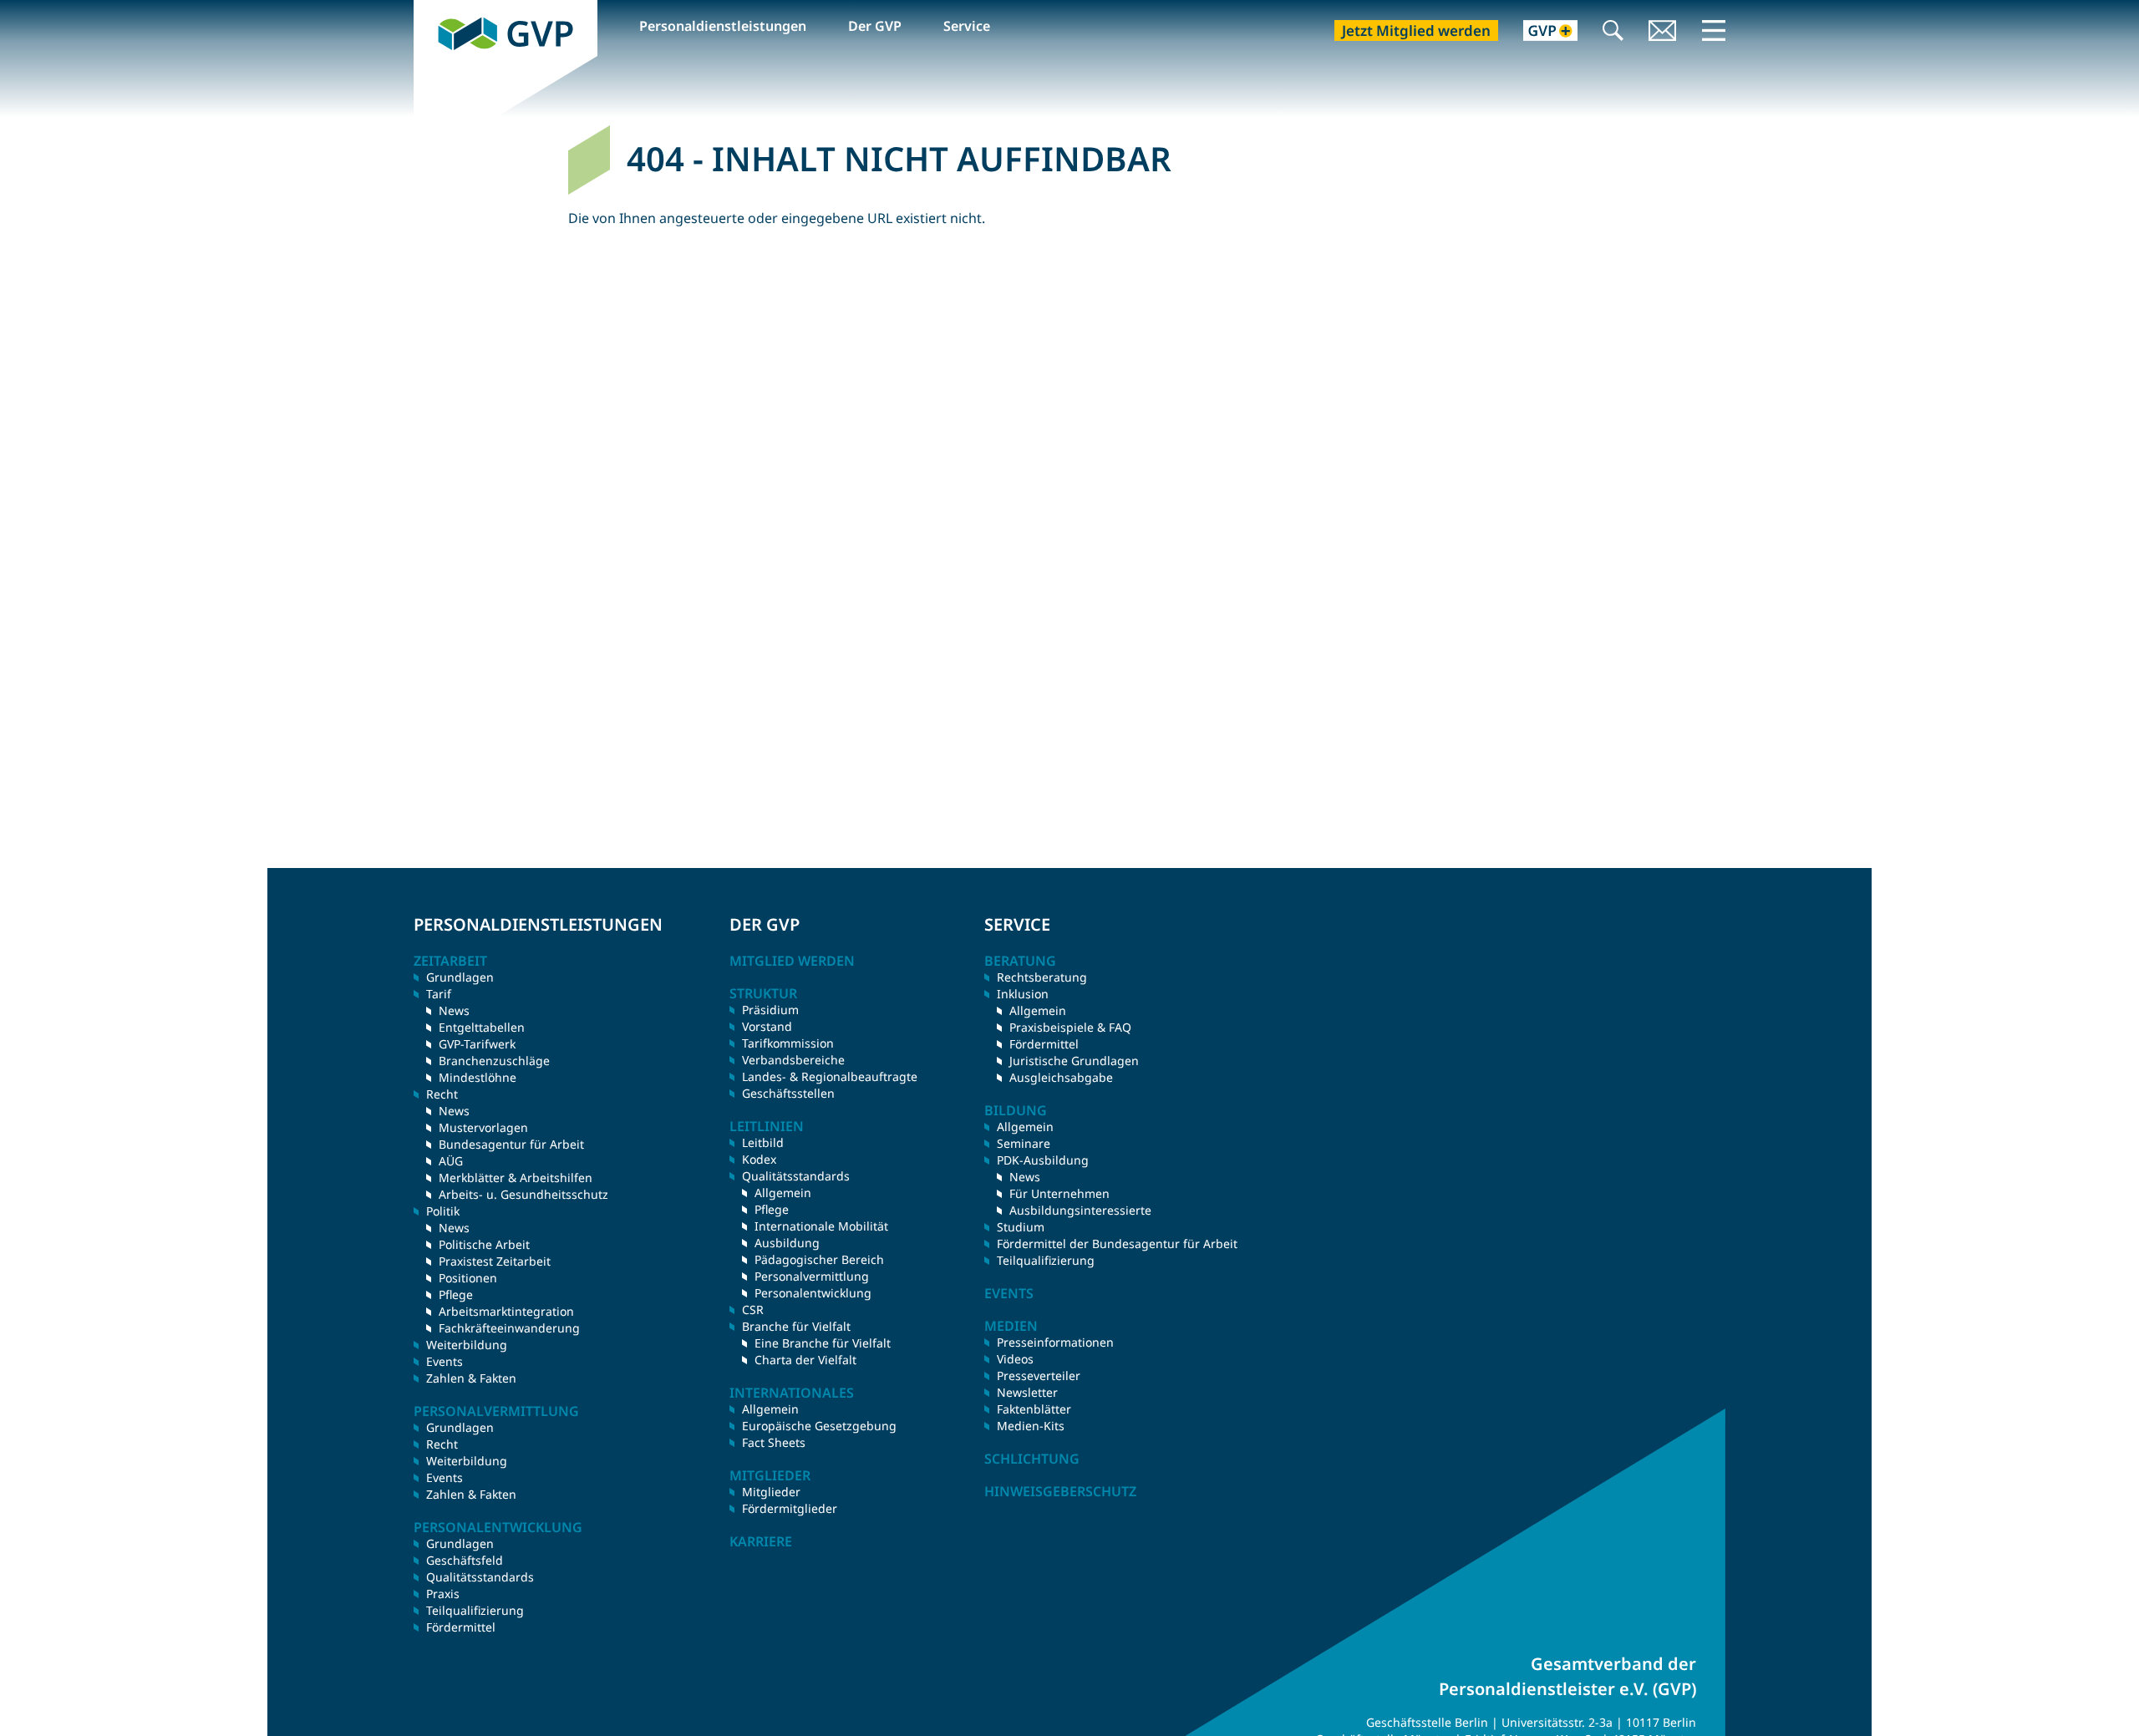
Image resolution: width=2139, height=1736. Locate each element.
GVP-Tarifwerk (477, 1044)
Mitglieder (771, 1492)
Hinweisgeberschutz (1060, 1491)
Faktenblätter (1034, 1409)
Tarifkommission (788, 1043)
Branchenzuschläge (494, 1061)
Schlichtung (1032, 1459)
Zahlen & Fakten (471, 1378)
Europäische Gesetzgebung (819, 1426)
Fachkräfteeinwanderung (509, 1328)
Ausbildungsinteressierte (1080, 1210)
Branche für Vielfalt (796, 1326)
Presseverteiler (1039, 1376)
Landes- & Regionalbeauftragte (830, 1076)
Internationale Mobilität (821, 1226)
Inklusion (1023, 994)
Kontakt (1663, 32)
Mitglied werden (792, 961)
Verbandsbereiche (793, 1060)
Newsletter (1027, 1392)
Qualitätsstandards (480, 1577)
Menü (1714, 30)
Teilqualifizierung (475, 1610)
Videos (1015, 1359)
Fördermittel (461, 1627)
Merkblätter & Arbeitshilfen (516, 1178)
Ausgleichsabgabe (1061, 1077)
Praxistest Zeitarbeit (495, 1261)
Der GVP (875, 26)
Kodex (759, 1159)
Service (967, 26)
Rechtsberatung (1042, 977)
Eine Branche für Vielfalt (823, 1343)
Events (445, 1361)
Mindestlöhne (478, 1077)
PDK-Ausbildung (1043, 1160)
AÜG (451, 1161)
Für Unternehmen (1059, 1193)
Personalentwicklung (813, 1293)
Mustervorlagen (483, 1127)
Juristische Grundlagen (1074, 1061)
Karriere (761, 1541)
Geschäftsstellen (788, 1093)
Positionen (468, 1278)
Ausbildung (787, 1243)
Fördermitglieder (790, 1508)
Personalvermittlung (812, 1276)
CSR (753, 1310)
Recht (442, 1444)
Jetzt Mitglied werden (1416, 30)
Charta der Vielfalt (805, 1360)
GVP (427, 9)
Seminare (1024, 1143)
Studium (1021, 1227)
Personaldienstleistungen (723, 26)
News (454, 1010)
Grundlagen (460, 977)
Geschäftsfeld (465, 1560)
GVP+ (1540, 32)
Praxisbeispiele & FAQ (1070, 1027)
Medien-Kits (1031, 1426)
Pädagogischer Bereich (819, 1259)
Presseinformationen (1055, 1342)
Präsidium (770, 1010)
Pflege (456, 1294)
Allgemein (783, 1193)
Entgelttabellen (482, 1027)
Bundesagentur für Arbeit (511, 1144)
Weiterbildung (467, 1345)
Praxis (443, 1594)
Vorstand (767, 1026)
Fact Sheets (774, 1442)
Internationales (792, 1393)
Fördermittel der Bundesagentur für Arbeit (1117, 1244)
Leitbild (763, 1142)
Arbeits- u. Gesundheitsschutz (523, 1194)
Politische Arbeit (484, 1244)
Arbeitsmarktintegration (506, 1311)
